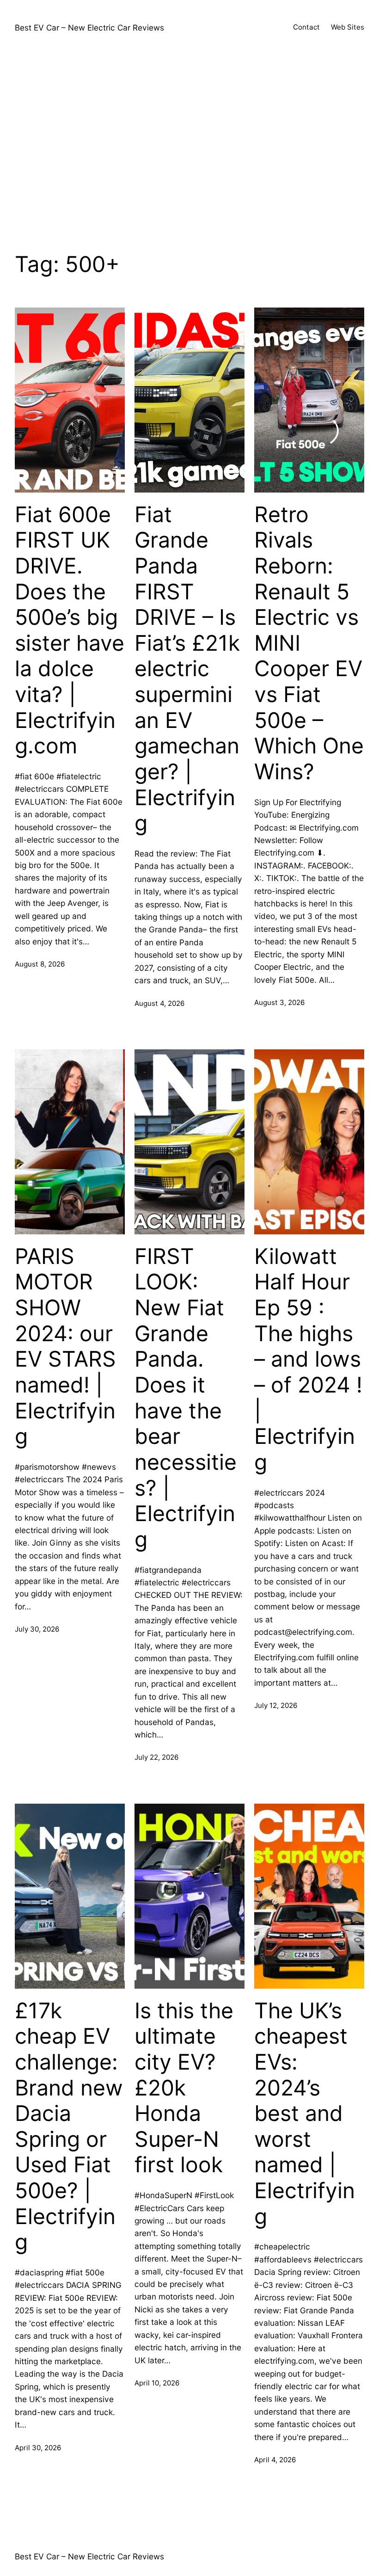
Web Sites (348, 27)
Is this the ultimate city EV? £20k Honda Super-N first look (184, 2088)
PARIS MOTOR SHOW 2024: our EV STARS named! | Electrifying (65, 1346)
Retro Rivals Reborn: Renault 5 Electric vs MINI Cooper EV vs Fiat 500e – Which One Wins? (309, 643)
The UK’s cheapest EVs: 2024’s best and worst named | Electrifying (305, 2114)
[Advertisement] (189, 145)
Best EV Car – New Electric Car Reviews (89, 28)
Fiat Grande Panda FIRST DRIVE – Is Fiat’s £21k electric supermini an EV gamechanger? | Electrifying (187, 669)
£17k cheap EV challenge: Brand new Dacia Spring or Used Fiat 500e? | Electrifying (69, 2126)
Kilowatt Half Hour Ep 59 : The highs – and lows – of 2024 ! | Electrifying (308, 1359)
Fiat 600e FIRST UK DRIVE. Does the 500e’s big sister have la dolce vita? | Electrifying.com (70, 630)
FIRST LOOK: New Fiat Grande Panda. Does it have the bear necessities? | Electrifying (186, 1398)
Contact (306, 27)
